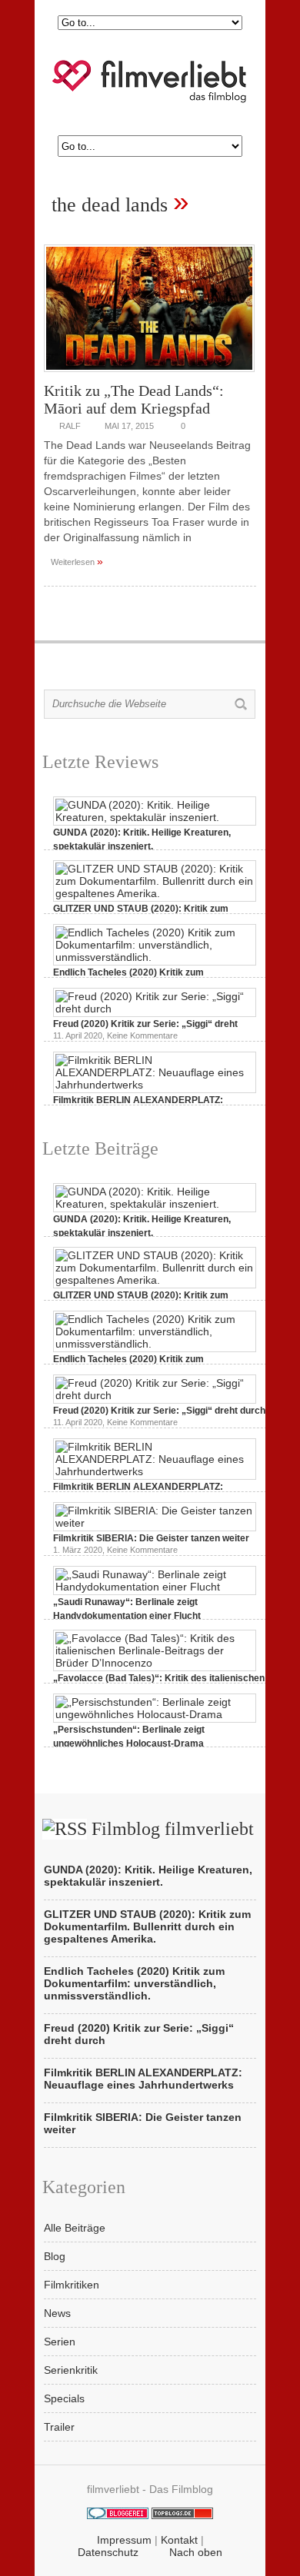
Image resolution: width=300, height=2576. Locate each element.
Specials (64, 2398)
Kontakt (179, 2540)
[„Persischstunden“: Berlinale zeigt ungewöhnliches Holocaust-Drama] (155, 1714)
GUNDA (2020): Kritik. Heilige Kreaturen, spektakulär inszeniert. (148, 1876)
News (57, 2313)
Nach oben (196, 2552)
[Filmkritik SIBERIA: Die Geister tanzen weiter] (155, 1523)
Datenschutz (108, 2552)
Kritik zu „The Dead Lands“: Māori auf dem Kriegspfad (134, 399)
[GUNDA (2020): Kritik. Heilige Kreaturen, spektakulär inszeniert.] (155, 817)
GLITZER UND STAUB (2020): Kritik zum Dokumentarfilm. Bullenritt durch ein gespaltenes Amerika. (147, 1926)
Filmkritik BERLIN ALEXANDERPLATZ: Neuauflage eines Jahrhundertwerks (143, 2079)
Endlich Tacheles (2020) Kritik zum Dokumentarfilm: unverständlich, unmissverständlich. (134, 1983)
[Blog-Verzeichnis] (118, 2515)
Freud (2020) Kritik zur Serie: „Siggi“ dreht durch (159, 1411)
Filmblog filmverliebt (173, 1829)
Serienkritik (71, 2370)
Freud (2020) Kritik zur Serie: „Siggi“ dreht (145, 1024)
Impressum (124, 2540)
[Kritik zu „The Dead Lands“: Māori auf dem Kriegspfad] (149, 376)
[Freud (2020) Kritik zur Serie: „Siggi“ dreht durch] (155, 1009)
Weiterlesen (77, 561)
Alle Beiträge (75, 2228)
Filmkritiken (72, 2285)
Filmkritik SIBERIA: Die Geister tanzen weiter (151, 1538)
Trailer (59, 2427)
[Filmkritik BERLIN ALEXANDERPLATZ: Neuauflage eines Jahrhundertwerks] (155, 1085)
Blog (55, 2256)
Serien (60, 2342)
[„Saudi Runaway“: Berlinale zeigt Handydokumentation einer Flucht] (155, 1587)
